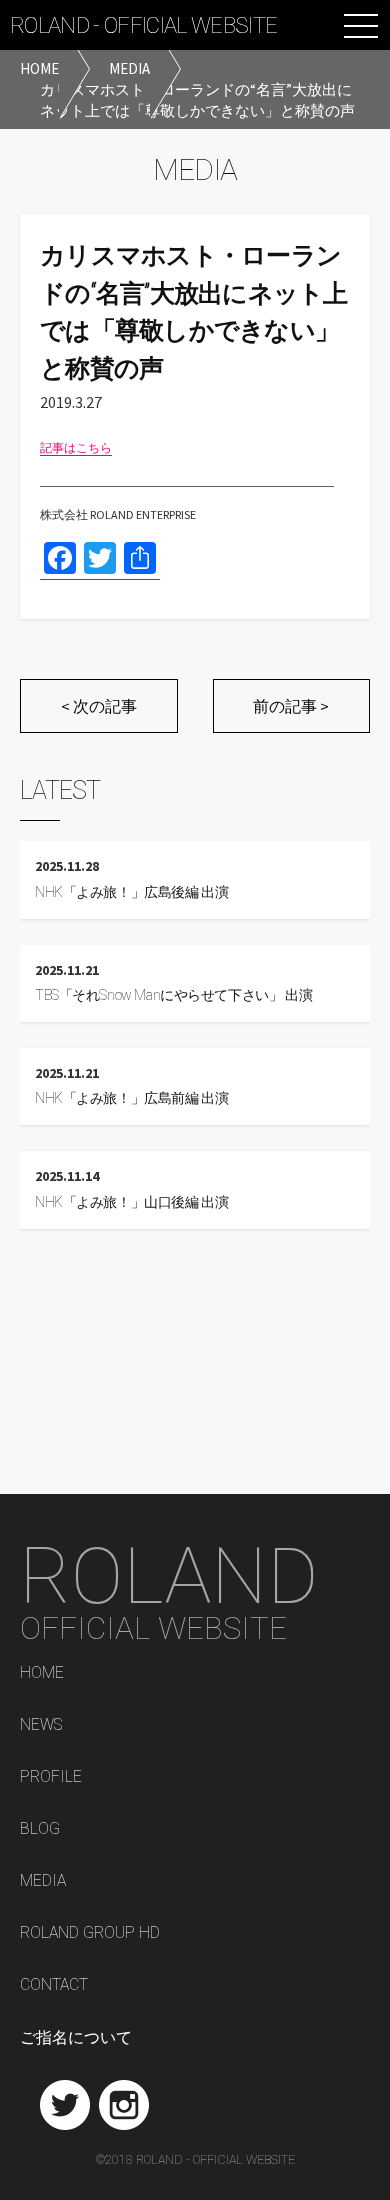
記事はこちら (76, 447)
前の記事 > (291, 706)
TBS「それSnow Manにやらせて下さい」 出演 (173, 995)
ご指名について (76, 2037)
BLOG (40, 1829)
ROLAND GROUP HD (90, 1933)
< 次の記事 (99, 706)
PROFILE (51, 1777)
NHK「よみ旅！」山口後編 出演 (131, 1202)
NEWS (41, 1725)
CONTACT (54, 1985)
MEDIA (43, 1881)
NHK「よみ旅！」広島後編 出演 (131, 892)
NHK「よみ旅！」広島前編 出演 (131, 1098)
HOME (42, 1673)
